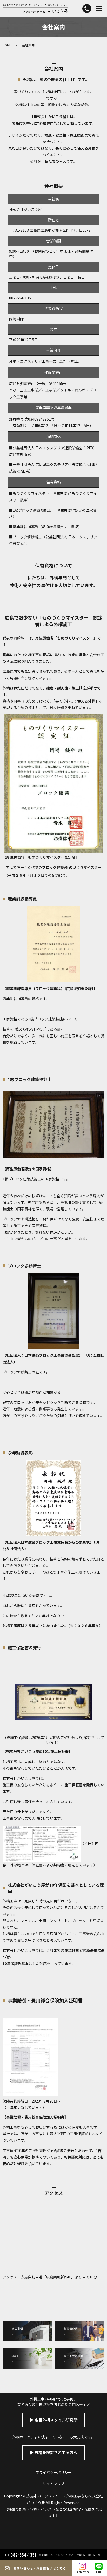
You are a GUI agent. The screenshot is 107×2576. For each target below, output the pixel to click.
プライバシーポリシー (53, 2472)
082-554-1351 (21, 298)
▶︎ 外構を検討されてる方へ (54, 2452)
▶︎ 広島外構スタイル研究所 (54, 2420)
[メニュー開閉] (99, 9)
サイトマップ (53, 2484)
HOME (7, 45)
